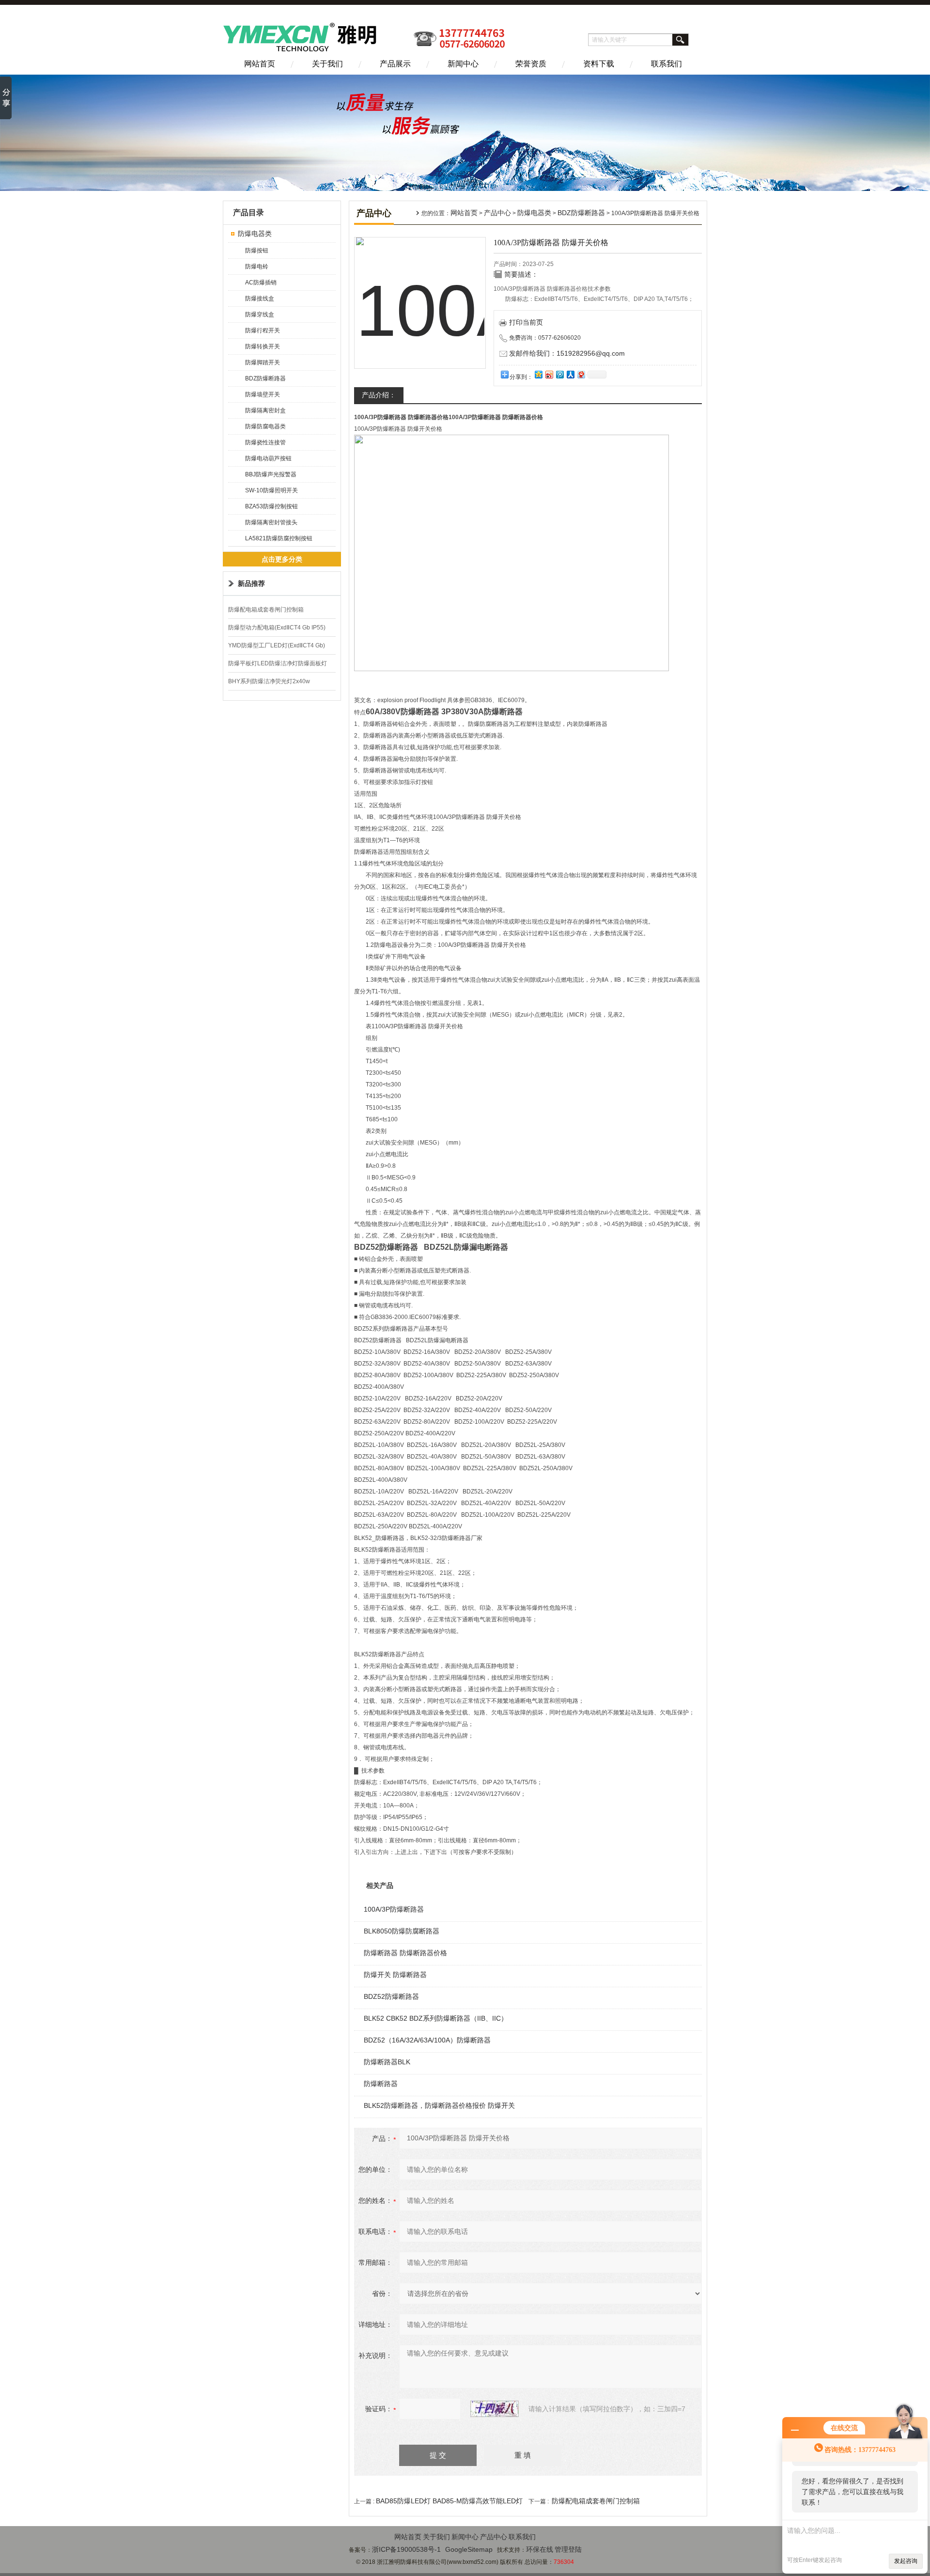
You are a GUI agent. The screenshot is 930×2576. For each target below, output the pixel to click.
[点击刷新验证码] (495, 2409)
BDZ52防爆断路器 (391, 1996)
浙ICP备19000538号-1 (406, 2549)
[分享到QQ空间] (538, 374)
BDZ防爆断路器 (265, 378)
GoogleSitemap (469, 2549)
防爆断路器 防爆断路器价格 (405, 1953)
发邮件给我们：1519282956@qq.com (567, 353)
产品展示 (395, 64)
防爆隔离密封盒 (265, 410)
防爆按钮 (257, 251)
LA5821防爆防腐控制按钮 (279, 538)
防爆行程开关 (263, 330)
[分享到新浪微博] (549, 374)
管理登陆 (568, 2549)
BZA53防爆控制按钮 (271, 506)
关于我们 (327, 64)
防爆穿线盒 (260, 314)
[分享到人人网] (570, 374)
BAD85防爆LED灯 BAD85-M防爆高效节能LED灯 (449, 2501)
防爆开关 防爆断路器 (395, 1975)
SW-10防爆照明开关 (271, 490)
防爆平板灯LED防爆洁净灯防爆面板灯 (278, 663)
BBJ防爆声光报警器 (271, 474)
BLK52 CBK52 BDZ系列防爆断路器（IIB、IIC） (436, 2018)
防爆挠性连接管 (265, 442)
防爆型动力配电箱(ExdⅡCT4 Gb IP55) (277, 628)
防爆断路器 (381, 2084)
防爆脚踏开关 (263, 362)
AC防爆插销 (261, 283)
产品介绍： (379, 395)
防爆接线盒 (260, 298)
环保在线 (540, 2549)
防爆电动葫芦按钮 (268, 458)
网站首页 (260, 64)
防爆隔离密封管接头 (271, 522)
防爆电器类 (255, 234)
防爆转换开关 (263, 346)
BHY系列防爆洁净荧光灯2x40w (269, 681)
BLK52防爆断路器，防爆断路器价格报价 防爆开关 (439, 2105)
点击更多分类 (282, 559)
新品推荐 (251, 583)
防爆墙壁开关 (263, 394)
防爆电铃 (257, 267)
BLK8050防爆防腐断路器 (402, 1931)
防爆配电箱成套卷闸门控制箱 (266, 610)
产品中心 (497, 213)
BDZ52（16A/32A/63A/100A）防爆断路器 (427, 2040)
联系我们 (666, 64)
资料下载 (599, 64)
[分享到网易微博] (581, 374)
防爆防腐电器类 (265, 426)
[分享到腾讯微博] (559, 374)
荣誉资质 (531, 64)
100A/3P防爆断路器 (394, 1909)
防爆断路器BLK (387, 2062)
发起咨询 (906, 2561)
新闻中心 (463, 64)
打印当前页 (526, 322)
